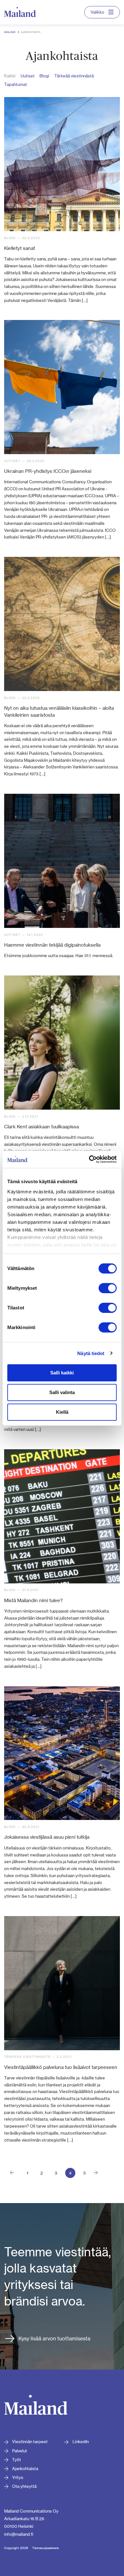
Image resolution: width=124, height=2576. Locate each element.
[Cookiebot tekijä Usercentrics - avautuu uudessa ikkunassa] (89, 1159)
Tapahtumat (16, 84)
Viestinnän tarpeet (30, 2442)
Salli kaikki (62, 1373)
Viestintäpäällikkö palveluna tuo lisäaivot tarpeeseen (61, 2067)
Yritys (18, 2477)
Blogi (44, 76)
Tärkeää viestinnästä (74, 76)
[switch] (108, 1288)
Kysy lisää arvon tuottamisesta (54, 2338)
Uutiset (28, 76)
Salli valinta (62, 1392)
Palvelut (20, 2451)
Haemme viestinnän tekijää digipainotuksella (52, 945)
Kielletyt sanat (20, 248)
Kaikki (10, 76)
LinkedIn (81, 2442)
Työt (17, 2460)
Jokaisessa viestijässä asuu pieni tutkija (47, 1837)
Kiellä (62, 1412)
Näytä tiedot (91, 1353)
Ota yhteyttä (24, 2486)
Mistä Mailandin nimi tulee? (33, 1600)
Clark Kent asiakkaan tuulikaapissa (41, 1127)
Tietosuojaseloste (45, 2548)
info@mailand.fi (19, 2534)
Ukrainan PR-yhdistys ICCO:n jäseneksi (48, 471)
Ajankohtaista (25, 2468)
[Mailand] (36, 2406)
